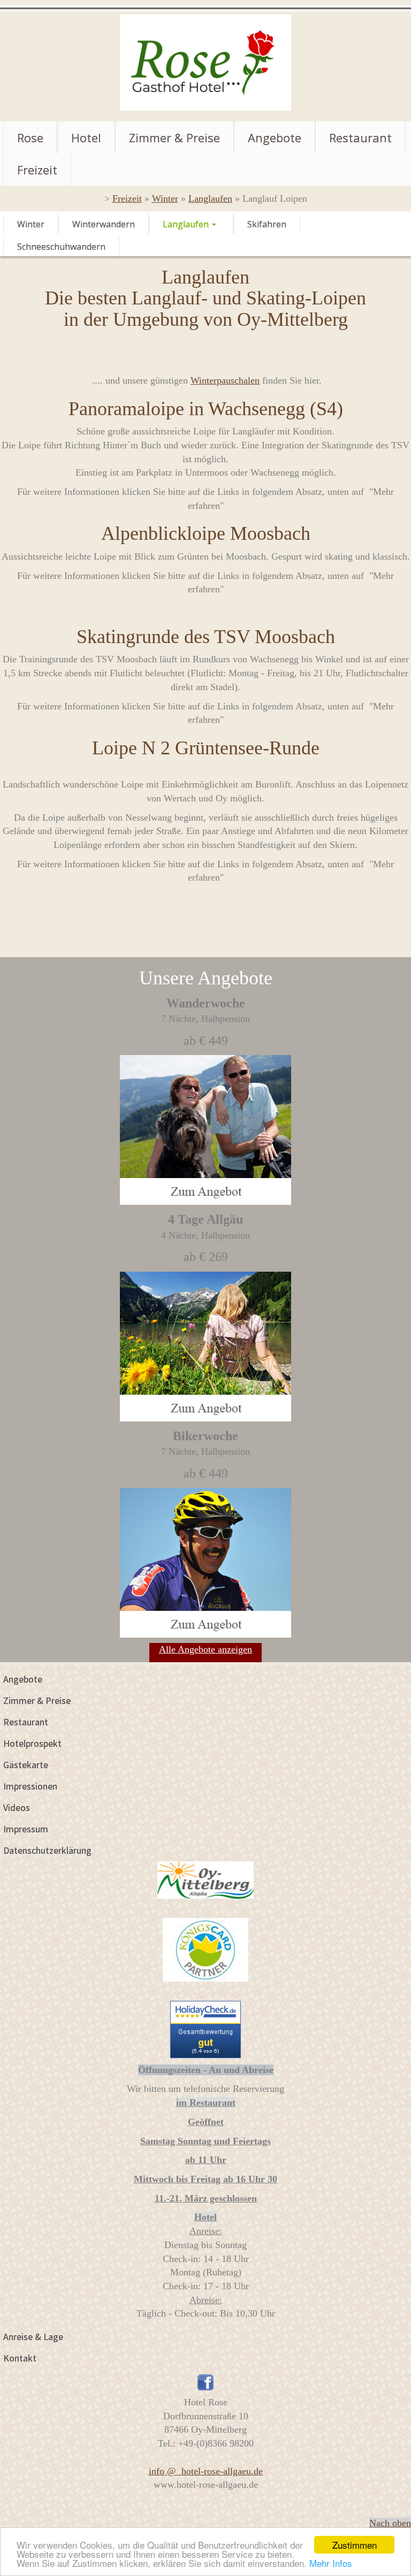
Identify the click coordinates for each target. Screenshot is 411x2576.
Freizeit (127, 198)
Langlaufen (210, 198)
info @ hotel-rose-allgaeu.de (206, 2471)
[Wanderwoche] (205, 1191)
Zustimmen (355, 2545)
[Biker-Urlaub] (205, 1623)
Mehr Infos (331, 2563)
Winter (165, 198)
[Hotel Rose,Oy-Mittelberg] (205, 62)
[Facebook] (205, 2381)
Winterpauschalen (225, 380)
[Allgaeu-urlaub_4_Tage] (205, 1407)
